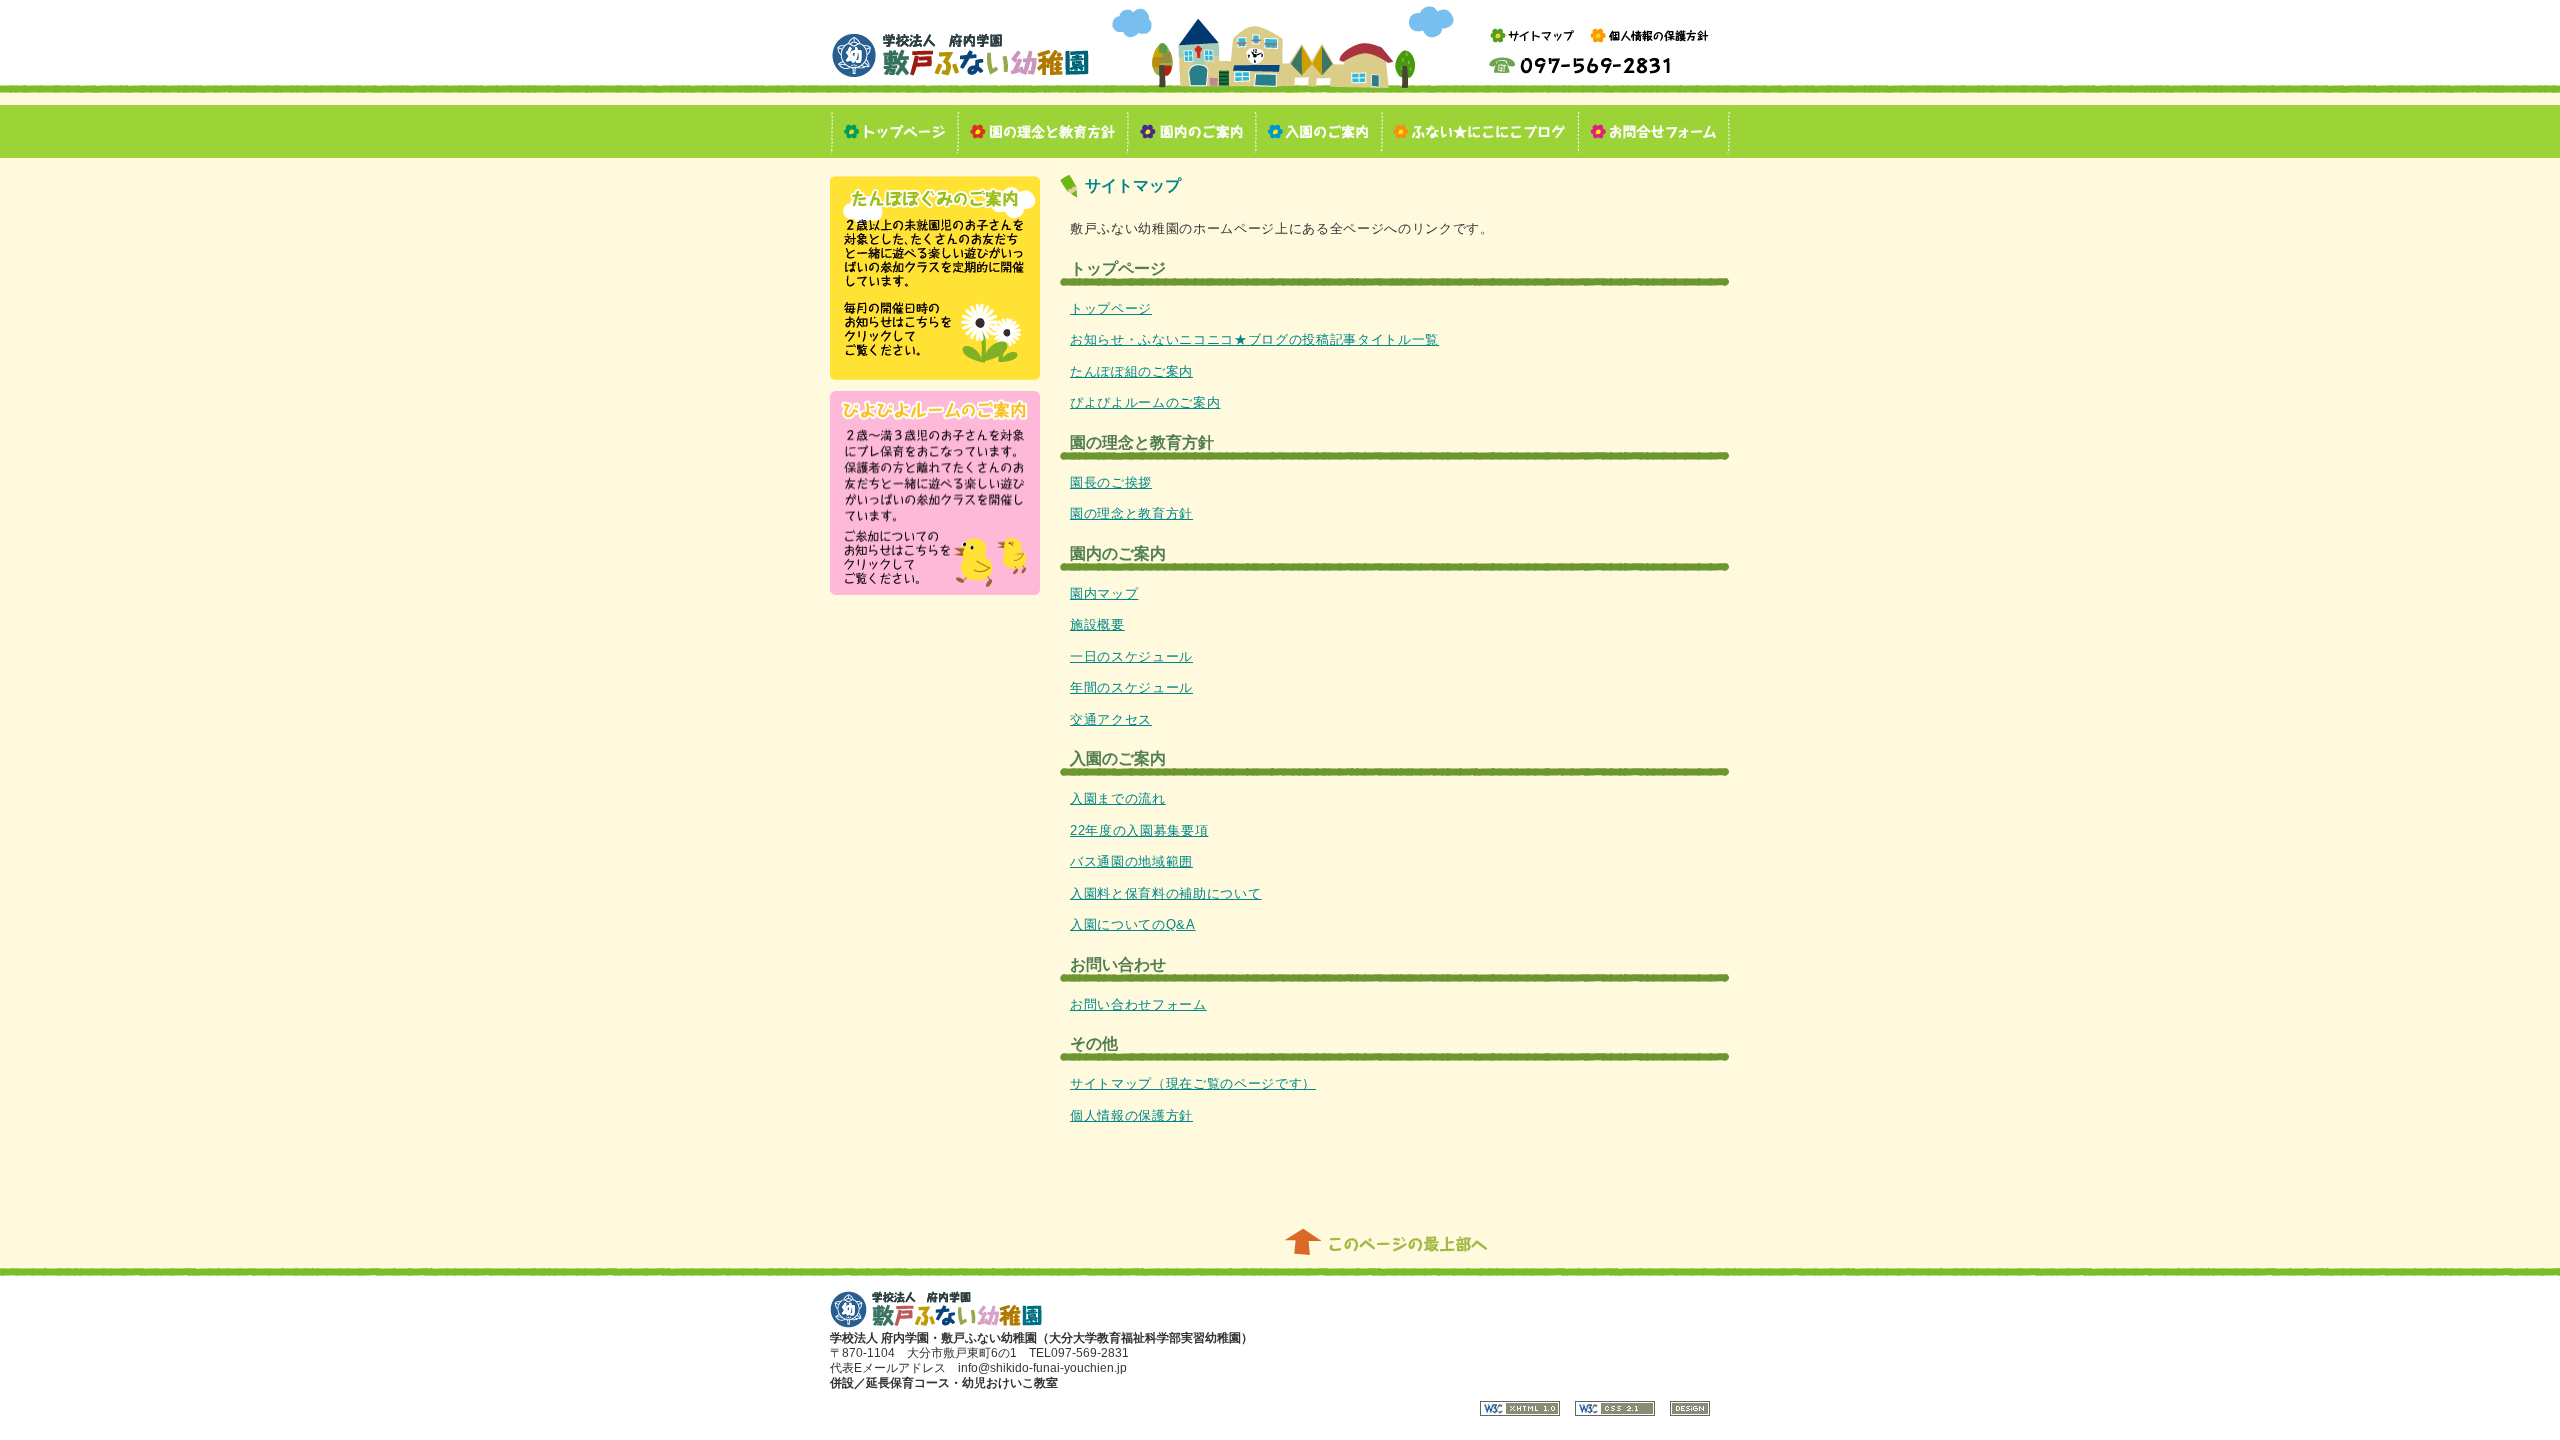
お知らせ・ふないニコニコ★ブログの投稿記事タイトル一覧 (1254, 339)
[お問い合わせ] (1654, 131)
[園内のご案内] (1192, 131)
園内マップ (1104, 593)
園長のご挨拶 (1111, 482)
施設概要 (1097, 624)
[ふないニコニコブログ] (1480, 131)
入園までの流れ (1118, 798)
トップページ (1111, 308)
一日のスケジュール (1131, 656)
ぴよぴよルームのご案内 (1145, 402)
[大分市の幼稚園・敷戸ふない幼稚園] (961, 75)
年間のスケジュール (1131, 687)
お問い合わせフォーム (1138, 1004)
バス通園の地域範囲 (1131, 861)
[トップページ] (894, 131)
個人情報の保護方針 (1131, 1115)
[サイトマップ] (1532, 46)
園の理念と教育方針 (1131, 513)
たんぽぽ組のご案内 (1131, 371)
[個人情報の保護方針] (1650, 46)
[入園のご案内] (1319, 131)
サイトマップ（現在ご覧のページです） (1193, 1083)
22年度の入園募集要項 (1139, 830)
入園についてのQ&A (1133, 924)
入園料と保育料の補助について (1165, 893)
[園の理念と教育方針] (1043, 131)
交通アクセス (1111, 719)
